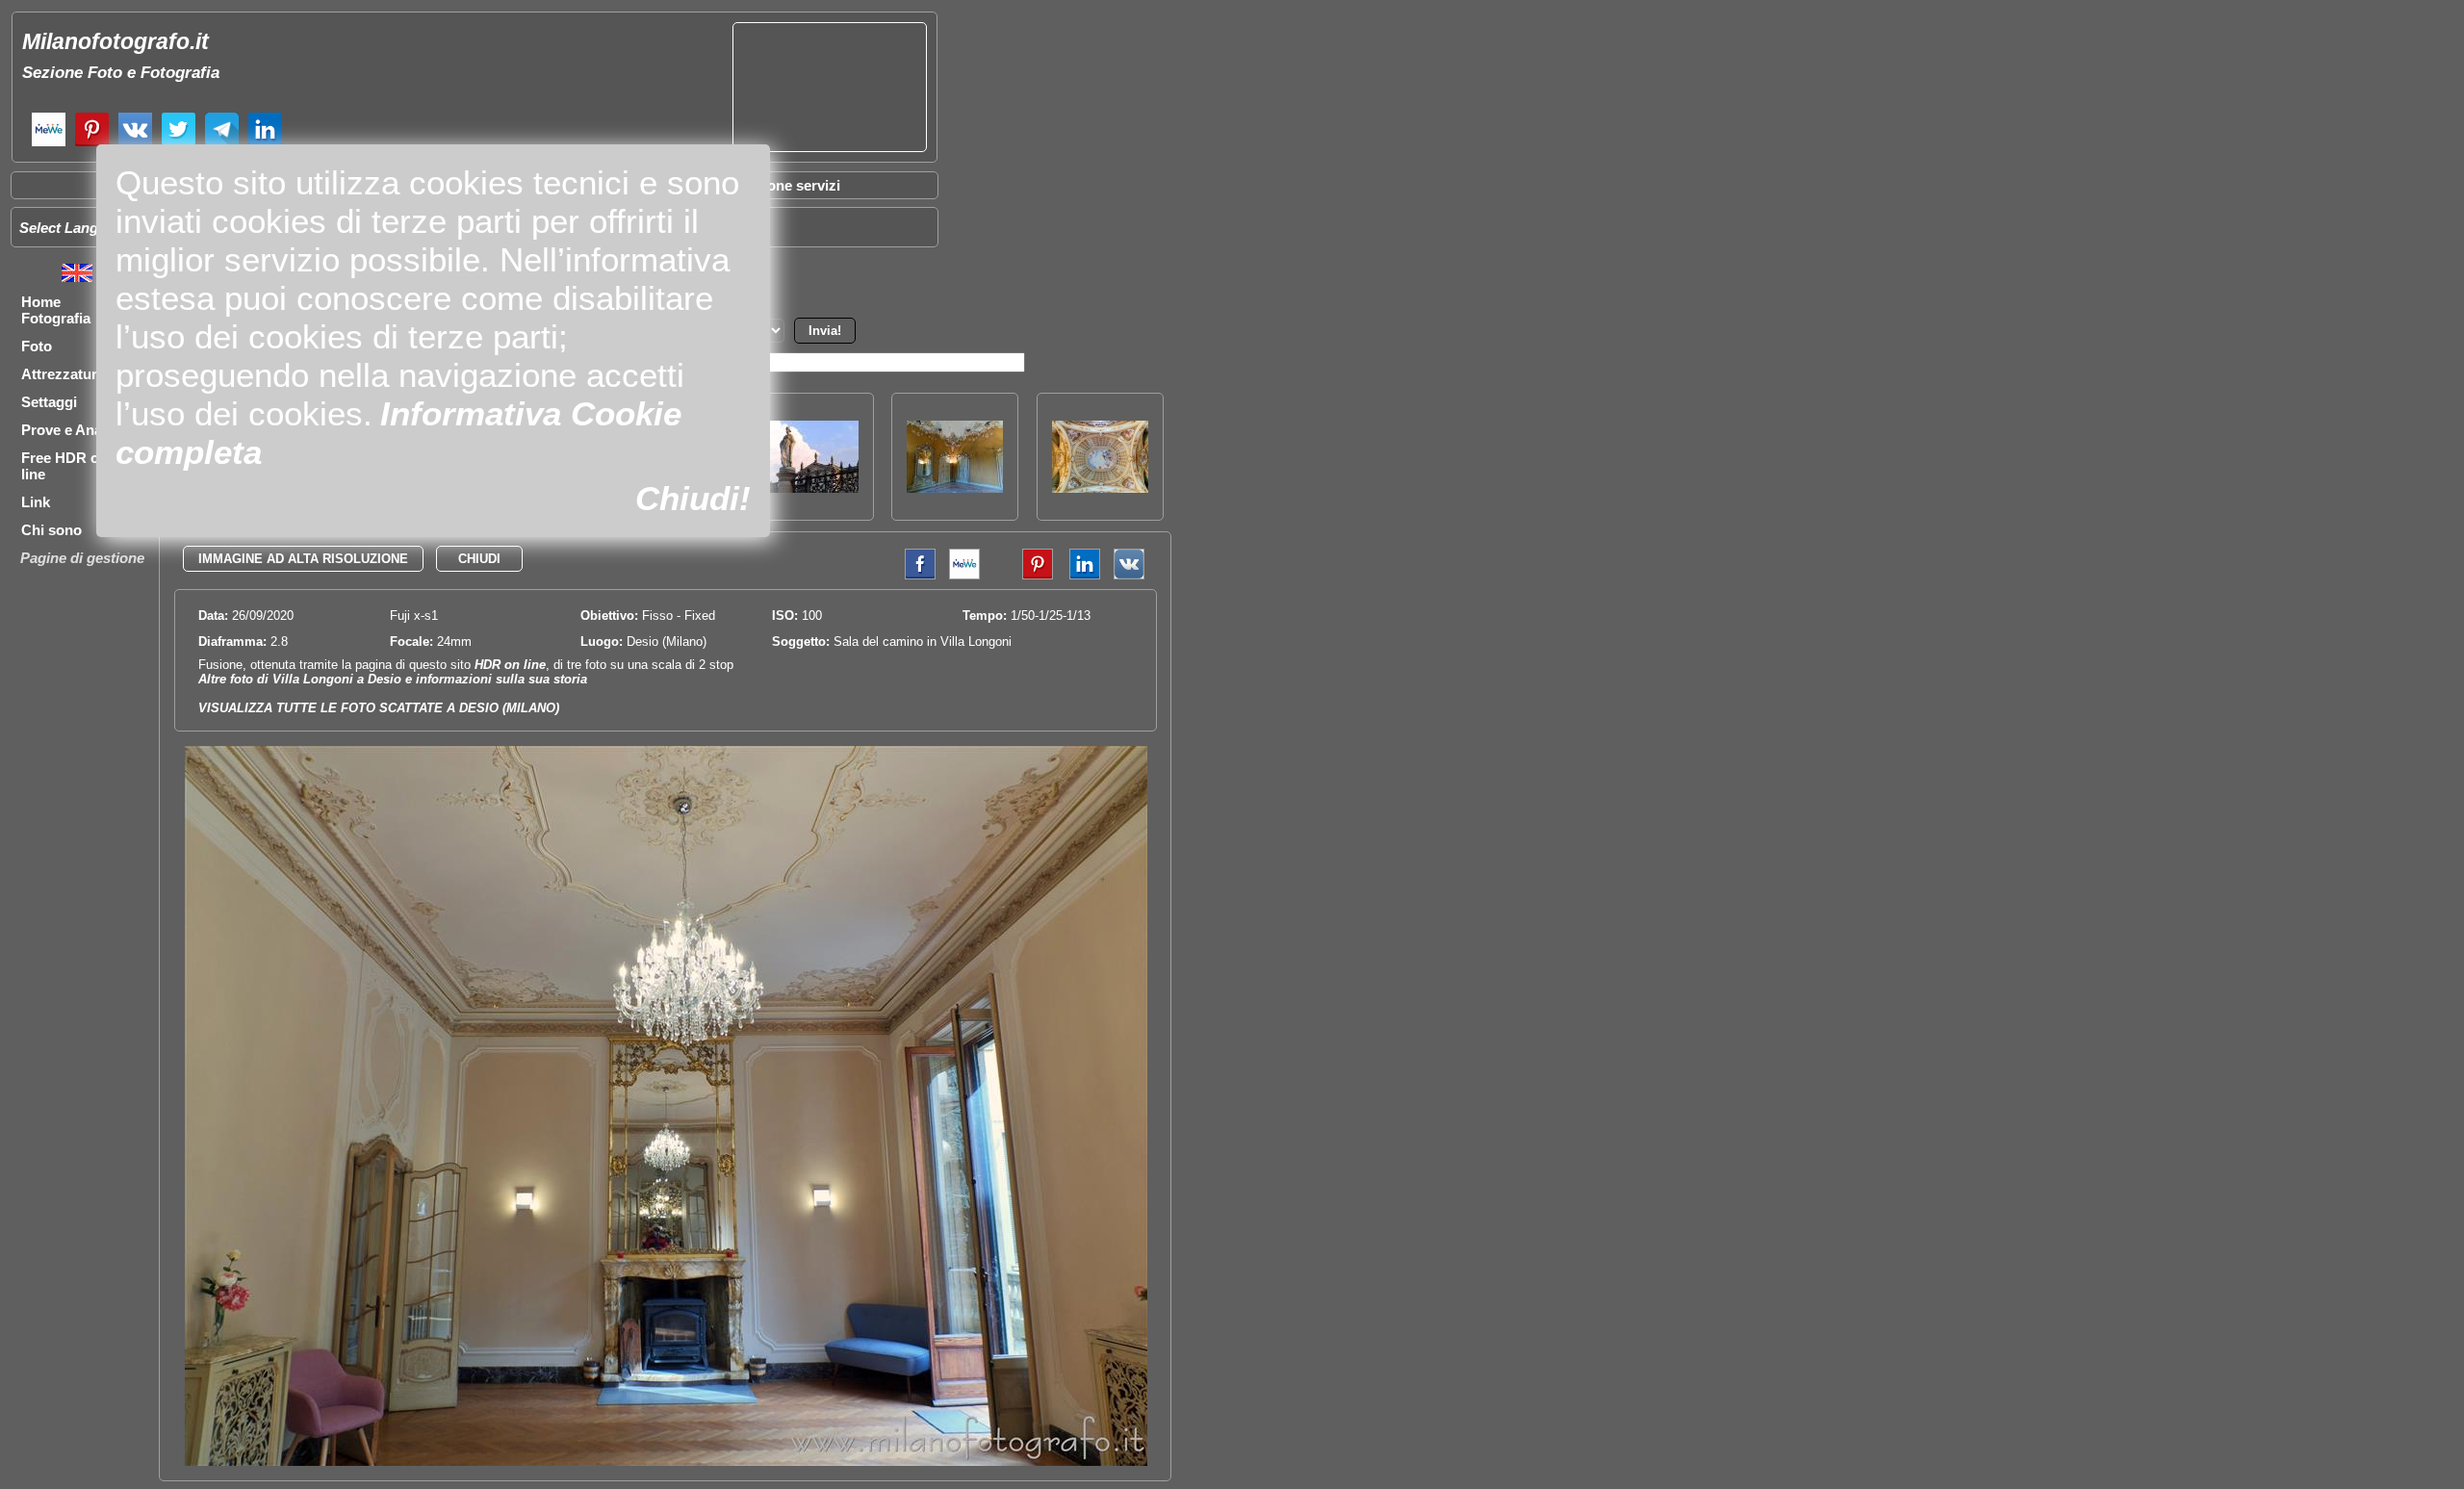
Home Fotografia (56, 310)
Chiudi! (693, 498)
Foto (37, 346)
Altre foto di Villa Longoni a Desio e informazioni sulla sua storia (393, 679)
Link (36, 502)
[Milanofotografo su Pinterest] (92, 144)
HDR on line (510, 665)
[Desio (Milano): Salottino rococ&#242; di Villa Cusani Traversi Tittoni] (955, 488)
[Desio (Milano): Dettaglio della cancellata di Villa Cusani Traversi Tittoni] (810, 488)
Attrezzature (63, 374)
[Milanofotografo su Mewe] (49, 144)
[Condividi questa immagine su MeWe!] (964, 575)
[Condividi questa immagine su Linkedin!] (1080, 575)
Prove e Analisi (71, 430)
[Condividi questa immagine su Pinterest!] (1023, 575)
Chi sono (51, 530)
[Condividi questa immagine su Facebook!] (915, 575)
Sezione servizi (789, 185)
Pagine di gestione (82, 558)
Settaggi (49, 402)
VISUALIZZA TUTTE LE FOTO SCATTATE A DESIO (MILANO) (379, 708)
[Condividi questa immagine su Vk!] (1129, 575)
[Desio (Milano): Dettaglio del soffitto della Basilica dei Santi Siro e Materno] (1100, 488)
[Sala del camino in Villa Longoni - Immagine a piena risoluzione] (666, 1462)
